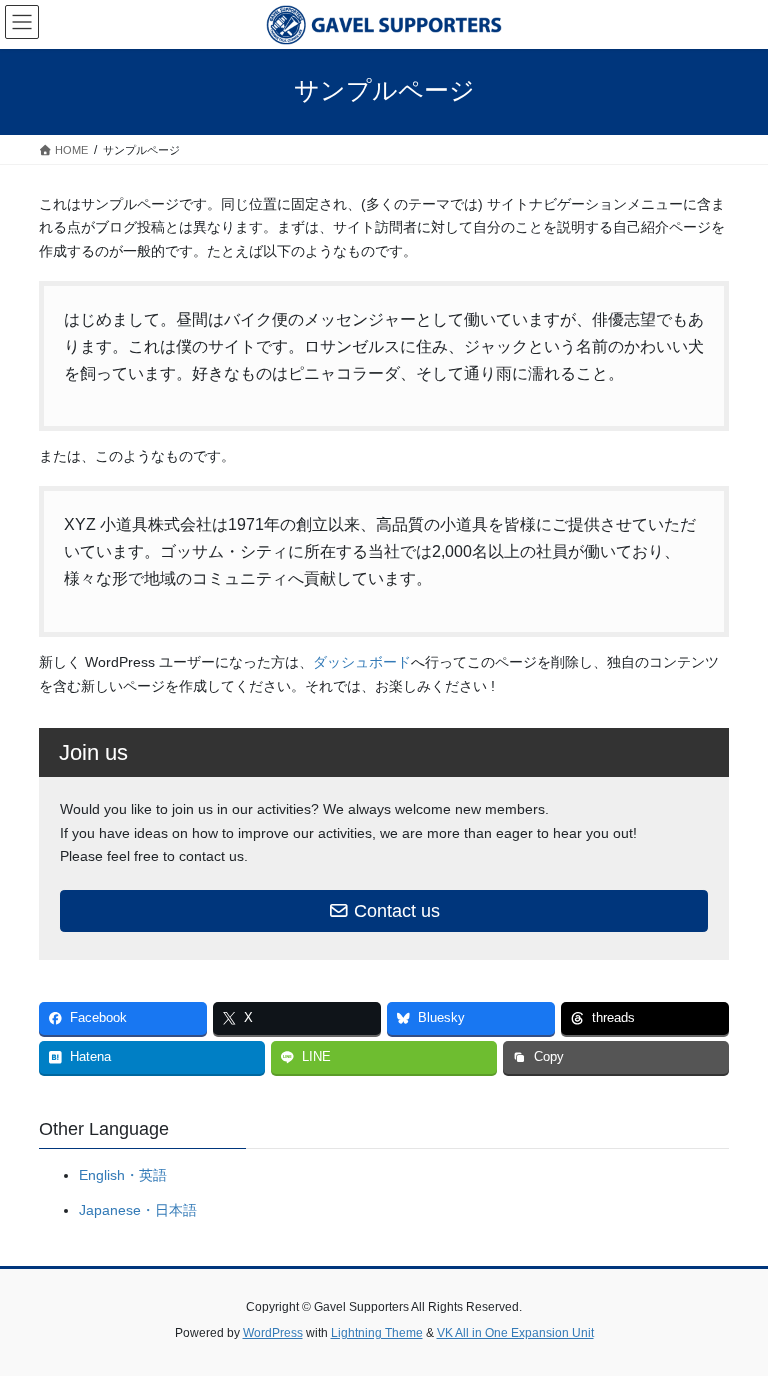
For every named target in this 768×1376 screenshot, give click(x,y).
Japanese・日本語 (138, 1210)
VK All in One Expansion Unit (515, 1333)
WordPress (273, 1333)
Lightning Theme (377, 1333)
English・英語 (123, 1175)
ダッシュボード (362, 662)
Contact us (394, 911)
